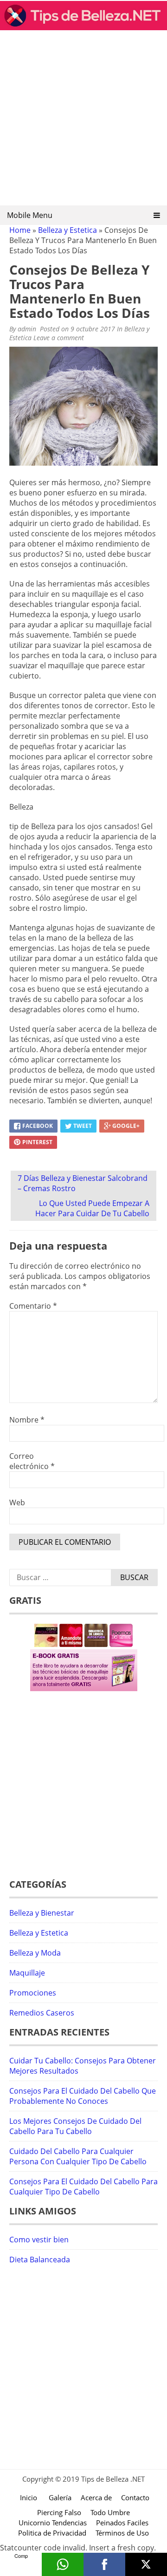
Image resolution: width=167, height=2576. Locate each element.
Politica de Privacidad (52, 2533)
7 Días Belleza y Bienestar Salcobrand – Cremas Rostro (83, 1183)
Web (17, 1502)
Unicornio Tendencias (53, 2523)
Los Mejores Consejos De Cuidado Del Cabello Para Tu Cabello (75, 2126)
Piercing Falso (59, 2512)
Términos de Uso (122, 2533)
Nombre (27, 1420)
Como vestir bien (39, 2240)
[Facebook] (104, 2564)
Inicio (29, 2497)
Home (20, 230)
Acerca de (96, 2497)
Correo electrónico (32, 1461)
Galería (60, 2497)
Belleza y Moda (35, 1953)
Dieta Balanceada (40, 2260)
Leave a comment (60, 338)
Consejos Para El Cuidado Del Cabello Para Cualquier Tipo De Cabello (83, 2187)
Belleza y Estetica (67, 230)
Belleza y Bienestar (42, 1913)
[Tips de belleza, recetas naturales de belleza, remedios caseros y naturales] (83, 27)
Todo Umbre (110, 2512)
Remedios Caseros (42, 2013)
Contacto (135, 2497)
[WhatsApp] (63, 2564)
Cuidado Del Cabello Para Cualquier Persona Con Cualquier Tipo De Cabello (78, 2156)
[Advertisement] (83, 121)
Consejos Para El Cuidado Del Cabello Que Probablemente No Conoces (83, 2096)
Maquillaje (27, 1973)
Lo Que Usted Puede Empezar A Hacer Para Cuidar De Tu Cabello (92, 1208)
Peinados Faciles (122, 2523)
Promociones (33, 1993)
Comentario (33, 1306)
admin (27, 329)
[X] (146, 2564)
